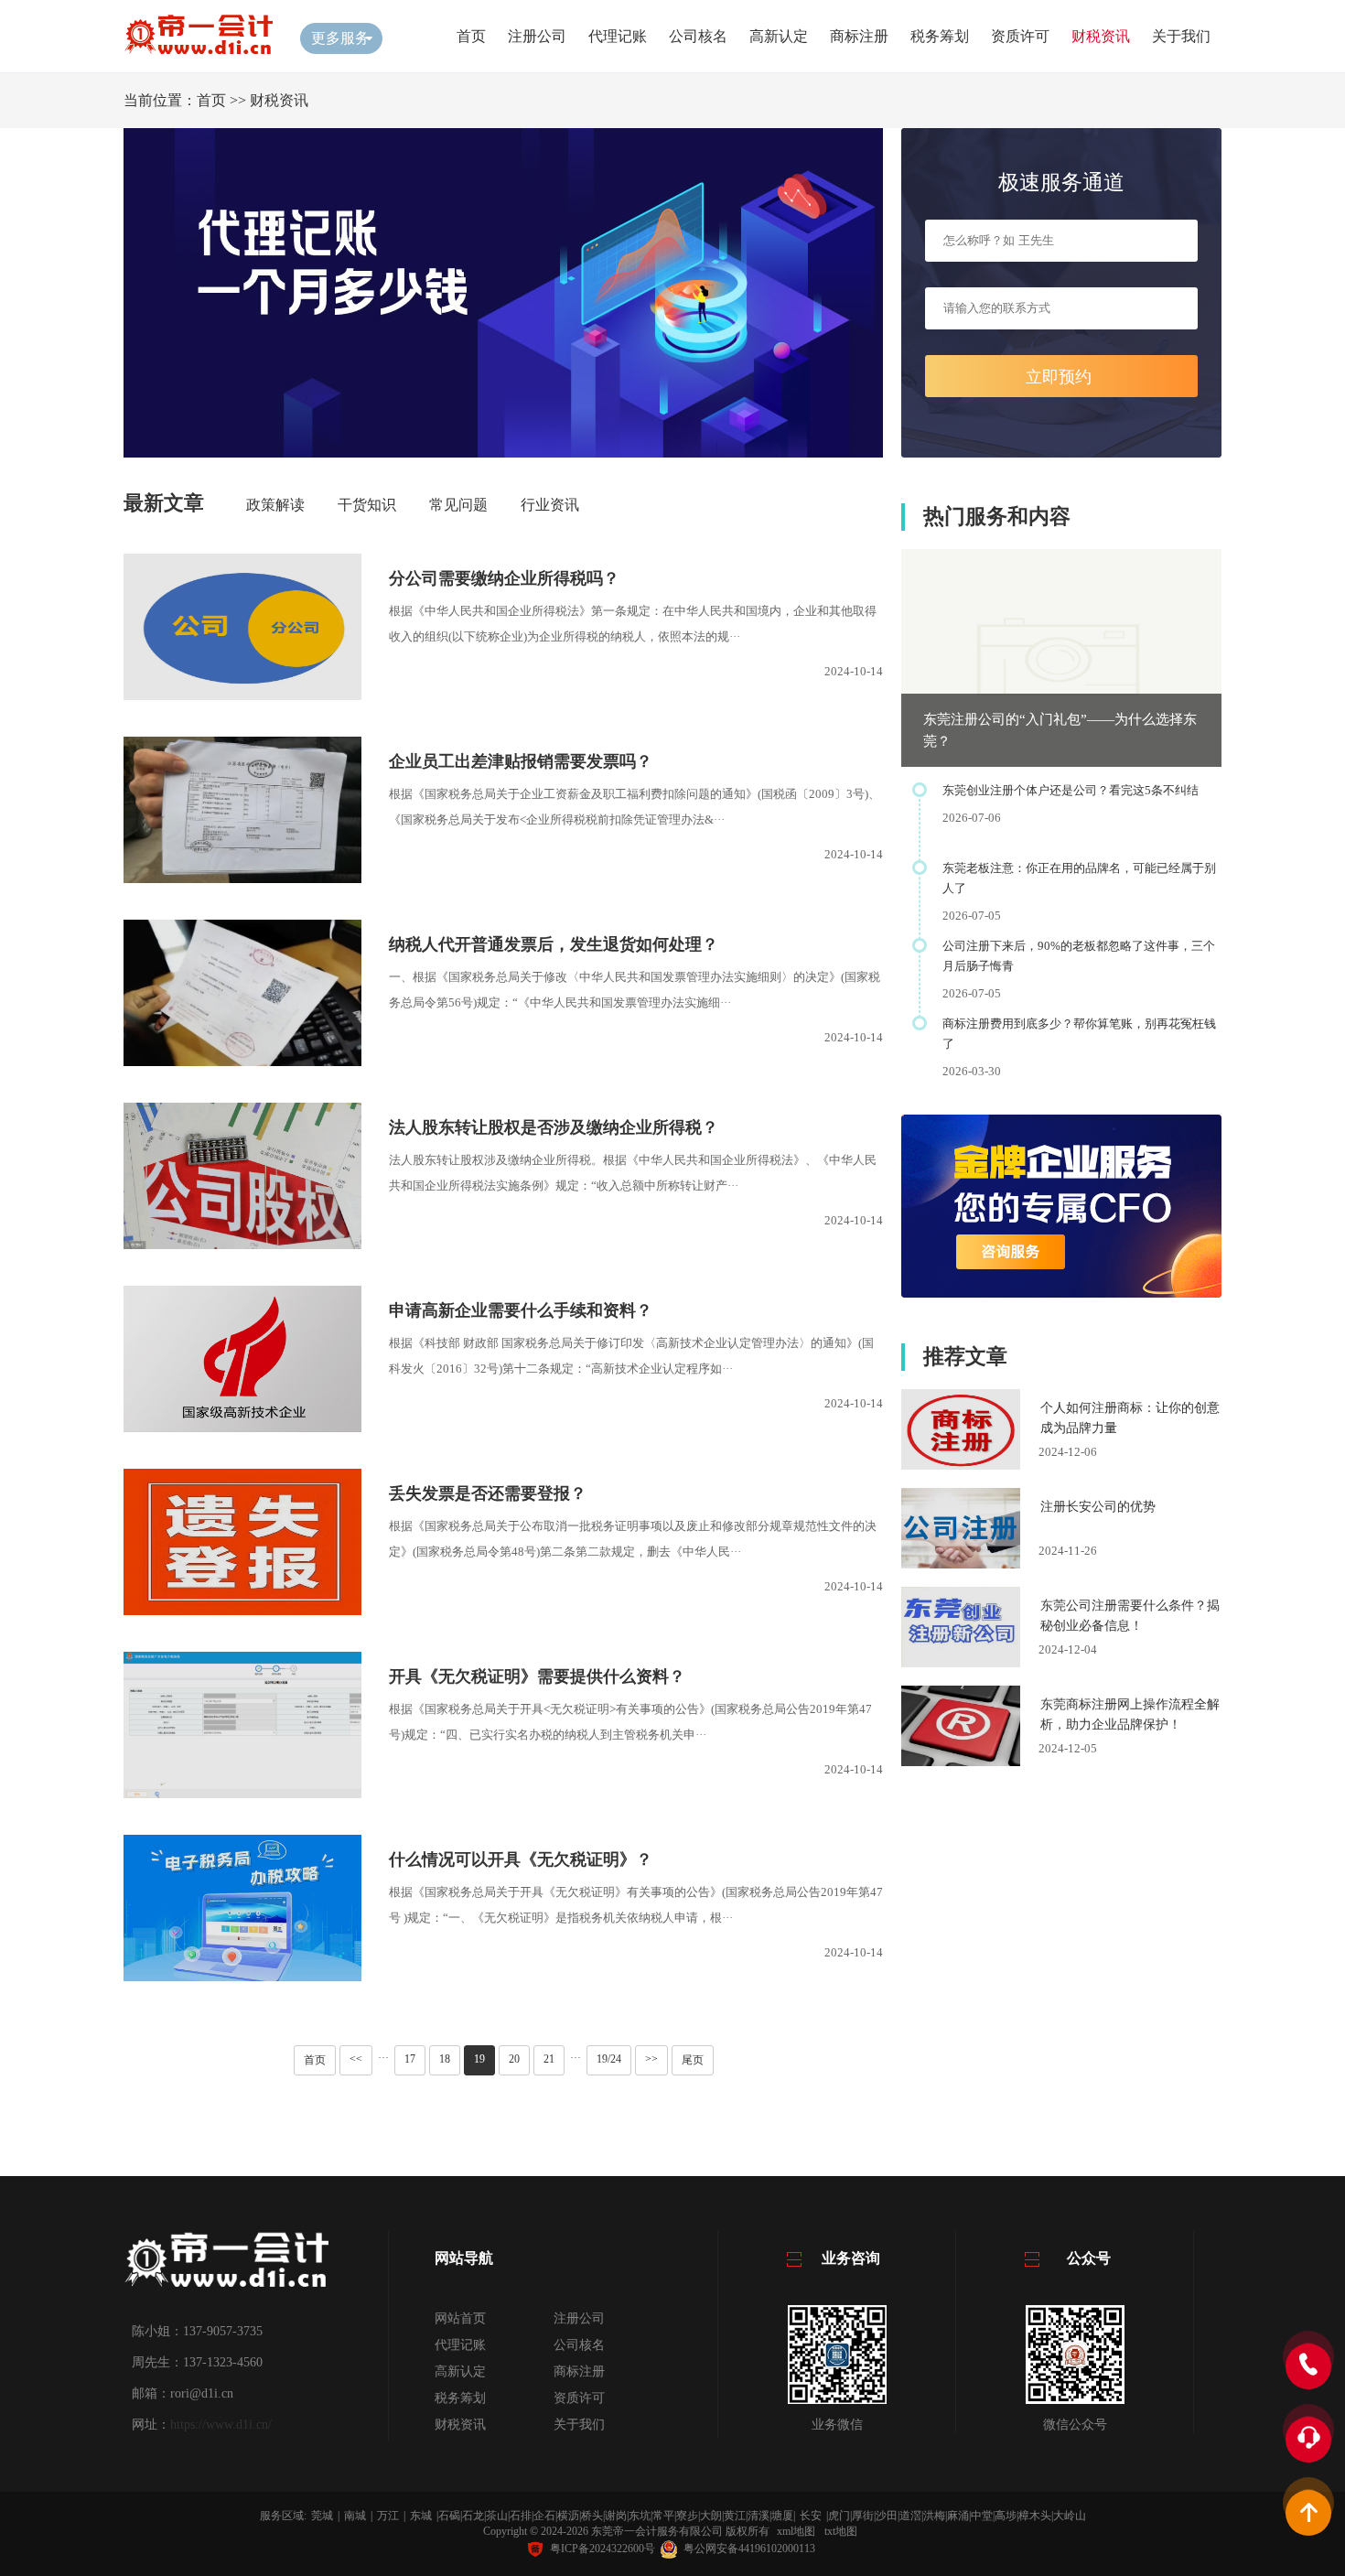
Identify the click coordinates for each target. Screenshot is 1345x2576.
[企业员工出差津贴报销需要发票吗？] (253, 878)
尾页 (693, 2060)
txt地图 (841, 2531)
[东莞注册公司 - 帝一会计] (198, 49)
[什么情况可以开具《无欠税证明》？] (242, 1976)
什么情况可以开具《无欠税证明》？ (521, 1859)
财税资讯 (1101, 36)
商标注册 (859, 36)
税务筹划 (940, 36)
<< (356, 2059)
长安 (811, 2516)
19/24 (609, 2059)
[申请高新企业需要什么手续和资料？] (242, 1427)
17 (410, 2059)
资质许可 (1020, 36)
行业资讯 (550, 505)
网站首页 (460, 2318)
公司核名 (698, 36)
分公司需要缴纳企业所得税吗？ (504, 578)
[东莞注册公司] (226, 2289)
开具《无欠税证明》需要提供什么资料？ (537, 1676)
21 (549, 2059)
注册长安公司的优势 (1098, 1507)
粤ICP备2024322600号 (603, 2549)
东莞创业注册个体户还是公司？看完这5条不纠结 (1071, 790)
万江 (388, 2516)
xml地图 (796, 2531)
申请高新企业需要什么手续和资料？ (521, 1310)
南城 (355, 2516)
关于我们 (1181, 36)
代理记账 (618, 36)
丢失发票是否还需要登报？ (488, 1493)
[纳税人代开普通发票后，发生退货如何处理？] (242, 1061)
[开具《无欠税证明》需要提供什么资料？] (276, 1793)
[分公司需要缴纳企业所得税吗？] (242, 695)
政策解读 (275, 505)
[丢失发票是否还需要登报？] (242, 1610)
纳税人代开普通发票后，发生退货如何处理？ (554, 944)
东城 (421, 2516)
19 (479, 2059)
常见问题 (458, 505)
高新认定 (779, 36)
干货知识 (367, 505)
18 (445, 2059)
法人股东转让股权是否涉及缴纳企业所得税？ (554, 1127)
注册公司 (537, 36)
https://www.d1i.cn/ (221, 2425)
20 (514, 2059)
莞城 (322, 2516)
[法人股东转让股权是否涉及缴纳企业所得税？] (242, 1244)
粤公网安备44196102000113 (749, 2549)
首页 (471, 36)
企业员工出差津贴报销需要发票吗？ (521, 761)
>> (651, 2059)
